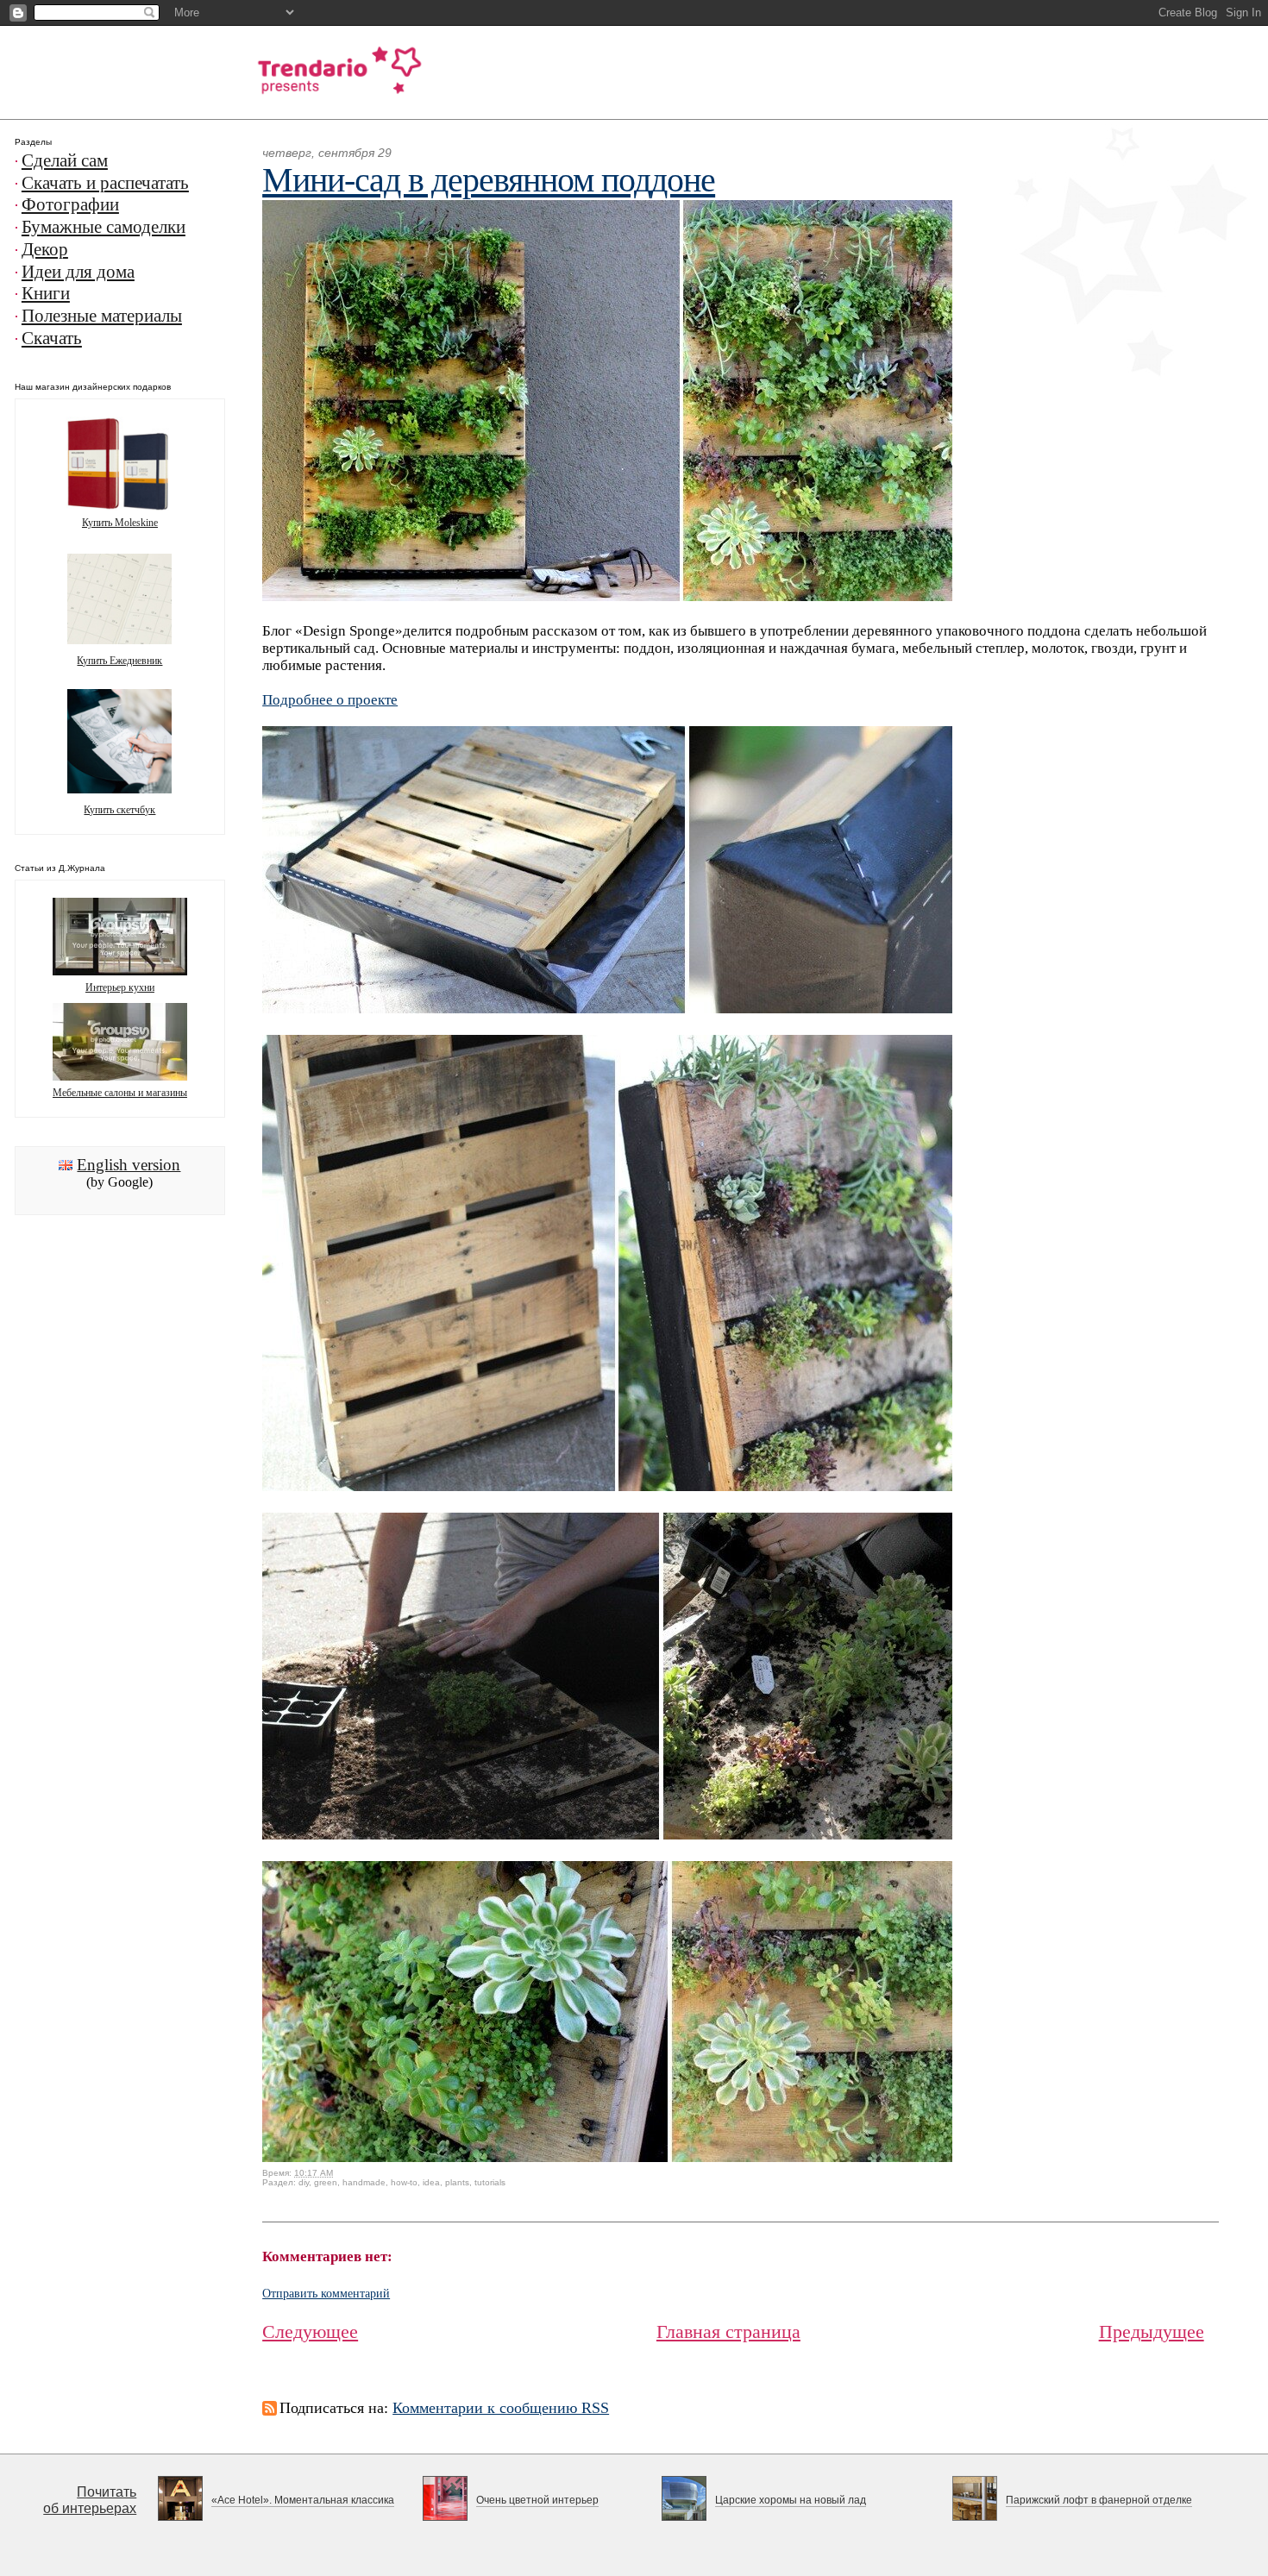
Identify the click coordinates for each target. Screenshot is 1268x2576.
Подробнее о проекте (330, 700)
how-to (404, 2182)
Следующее (310, 2332)
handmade (364, 2182)
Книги (46, 293)
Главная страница (728, 2332)
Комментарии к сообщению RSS (501, 2408)
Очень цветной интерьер (537, 2500)
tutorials (490, 2182)
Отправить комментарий (326, 2294)
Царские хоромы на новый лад (791, 2500)
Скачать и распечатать (105, 183)
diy (304, 2182)
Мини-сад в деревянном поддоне (489, 180)
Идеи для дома (78, 272)
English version (129, 1165)
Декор (45, 249)
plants (457, 2182)
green (326, 2182)
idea (431, 2182)
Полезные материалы (102, 316)
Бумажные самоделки (104, 227)
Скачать (52, 338)
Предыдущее (1152, 2332)
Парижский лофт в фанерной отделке (1099, 2500)
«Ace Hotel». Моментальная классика (303, 2500)
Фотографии (70, 204)
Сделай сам (65, 160)
